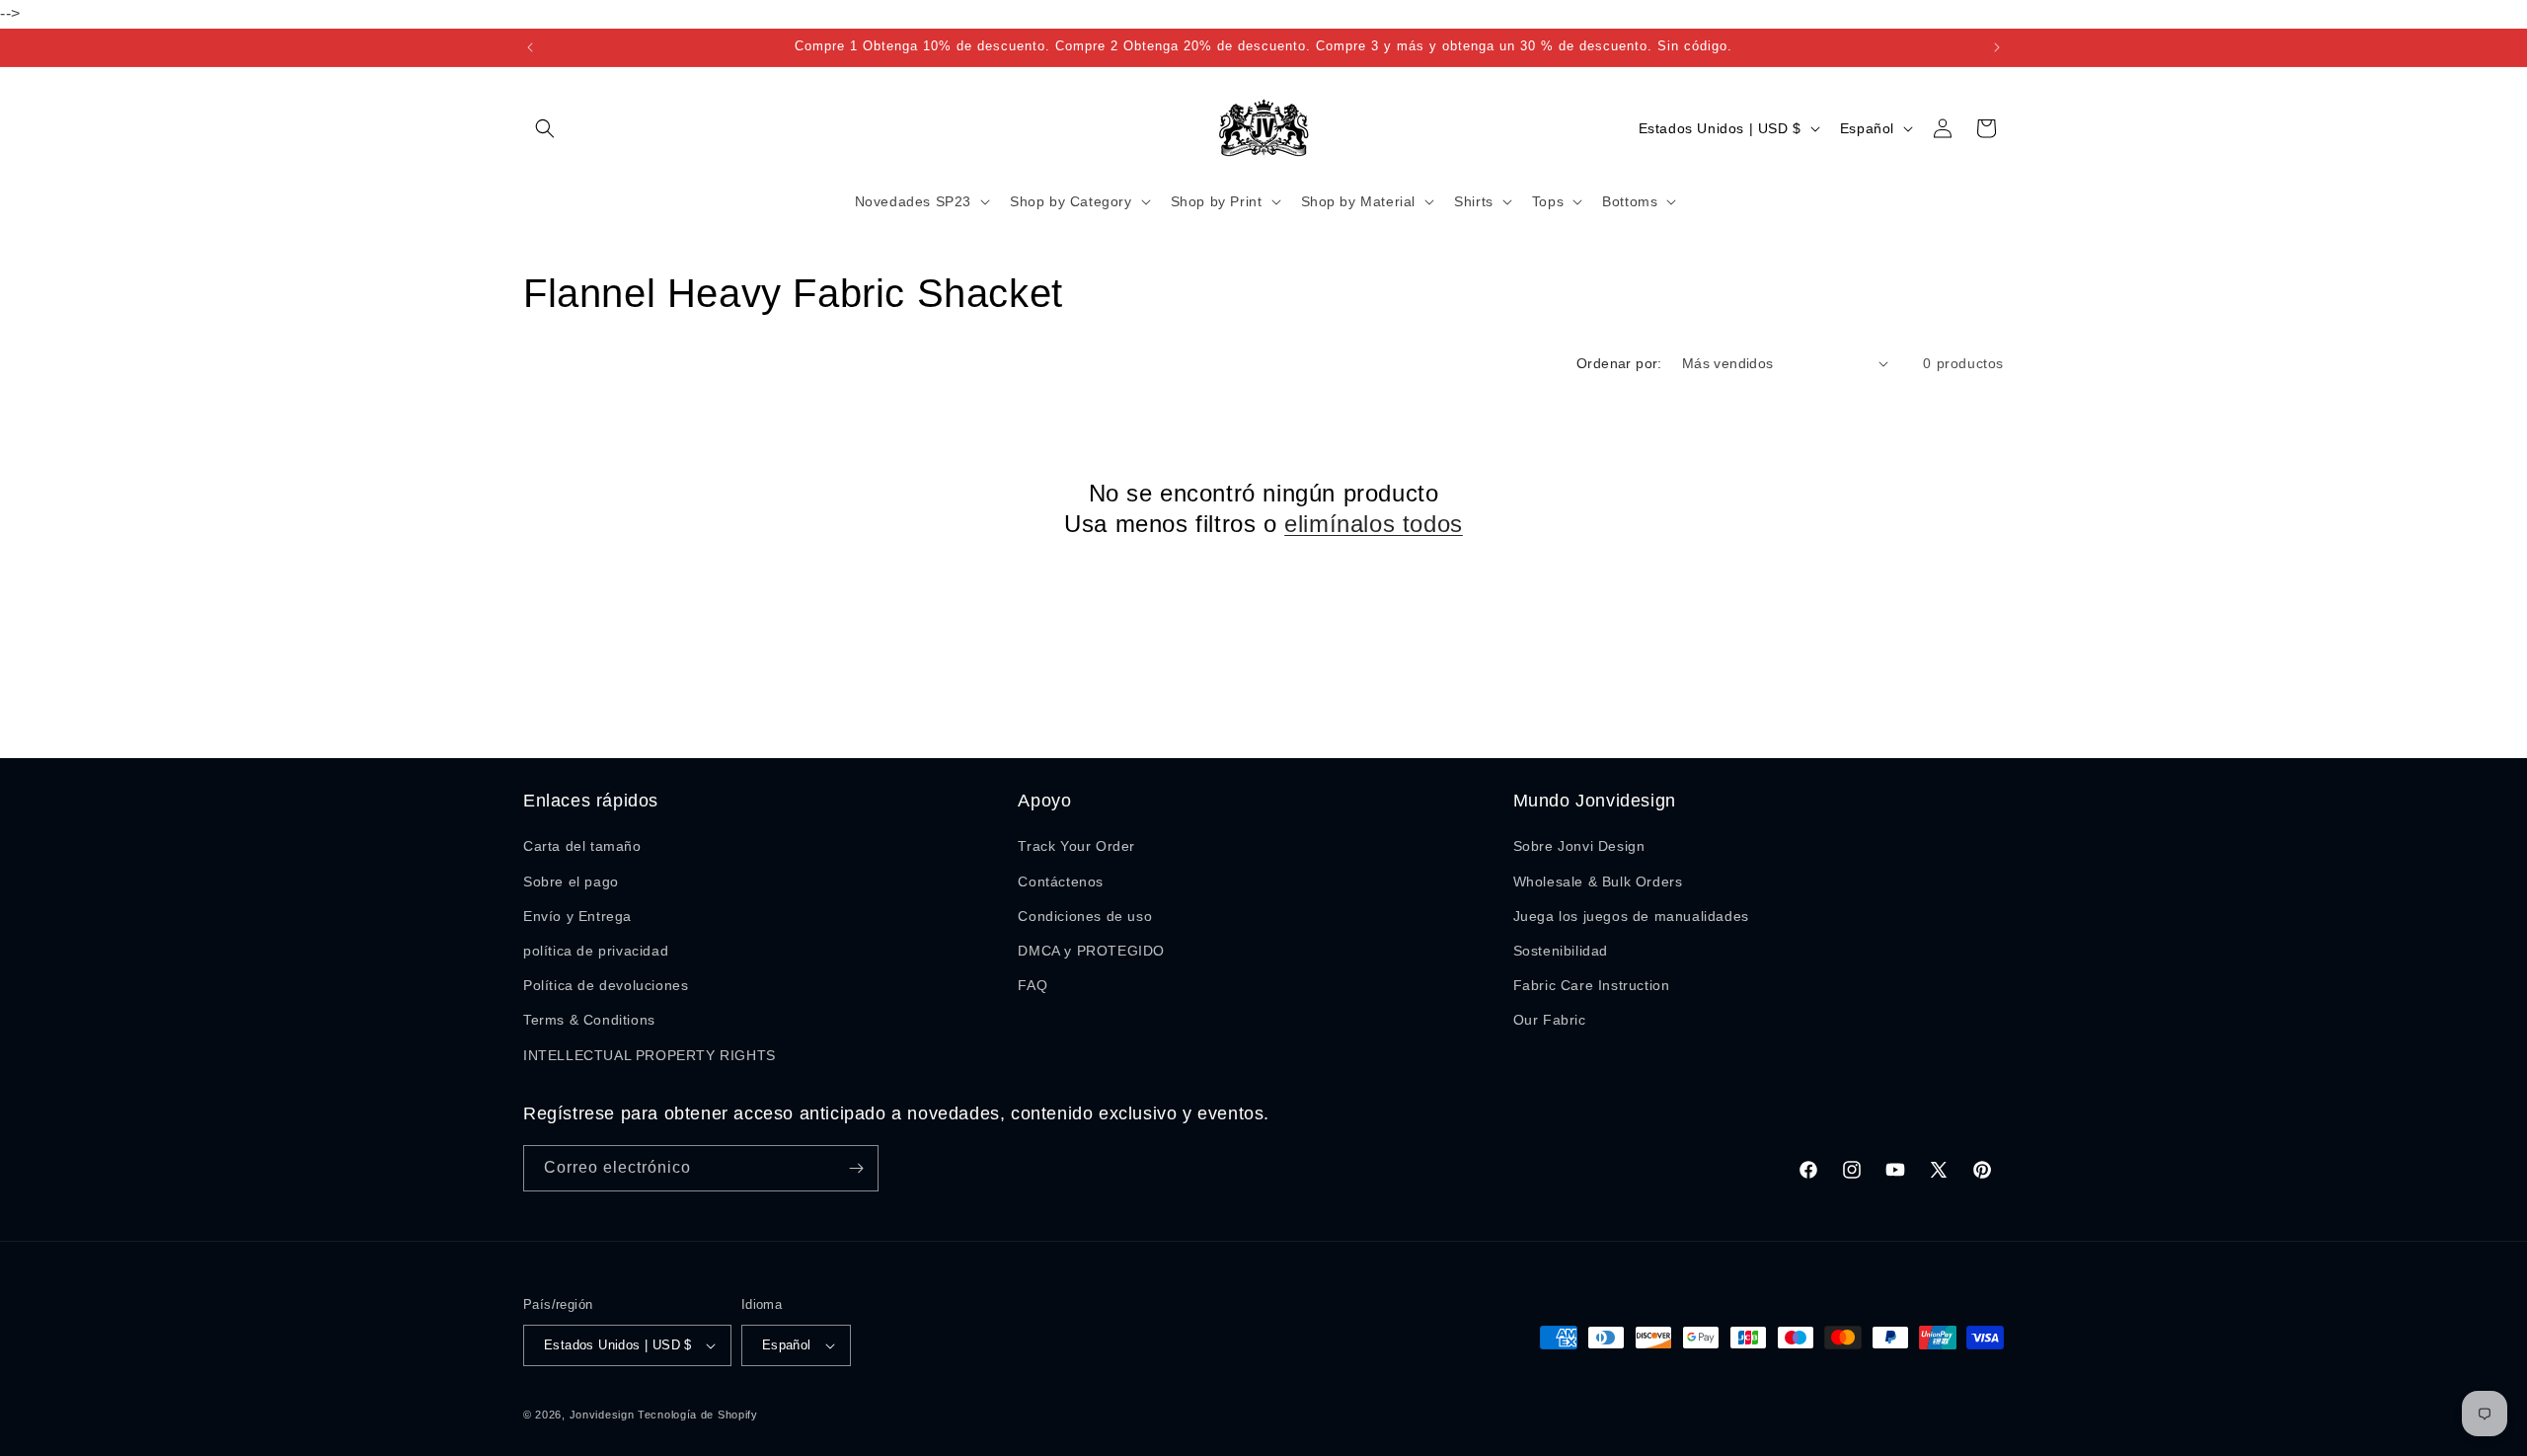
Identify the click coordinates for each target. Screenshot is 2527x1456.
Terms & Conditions (589, 1020)
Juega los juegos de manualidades (1631, 916)
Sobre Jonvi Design (1579, 846)
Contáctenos (1061, 881)
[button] (545, 128)
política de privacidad (596, 951)
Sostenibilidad (1561, 951)
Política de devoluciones (606, 985)
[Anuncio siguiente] (1997, 47)
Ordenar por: (1619, 363)
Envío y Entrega (577, 916)
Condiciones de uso (1085, 916)
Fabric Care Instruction (1592, 985)
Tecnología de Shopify (698, 1415)
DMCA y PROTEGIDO (1091, 951)
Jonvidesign (602, 1415)
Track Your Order (1076, 846)
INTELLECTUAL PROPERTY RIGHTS (650, 1055)
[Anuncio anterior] (530, 47)
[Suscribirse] (856, 1168)
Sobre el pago (571, 881)
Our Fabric (1550, 1020)
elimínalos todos (1374, 524)
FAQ (1033, 985)
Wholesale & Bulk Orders (1598, 881)
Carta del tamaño (582, 846)
